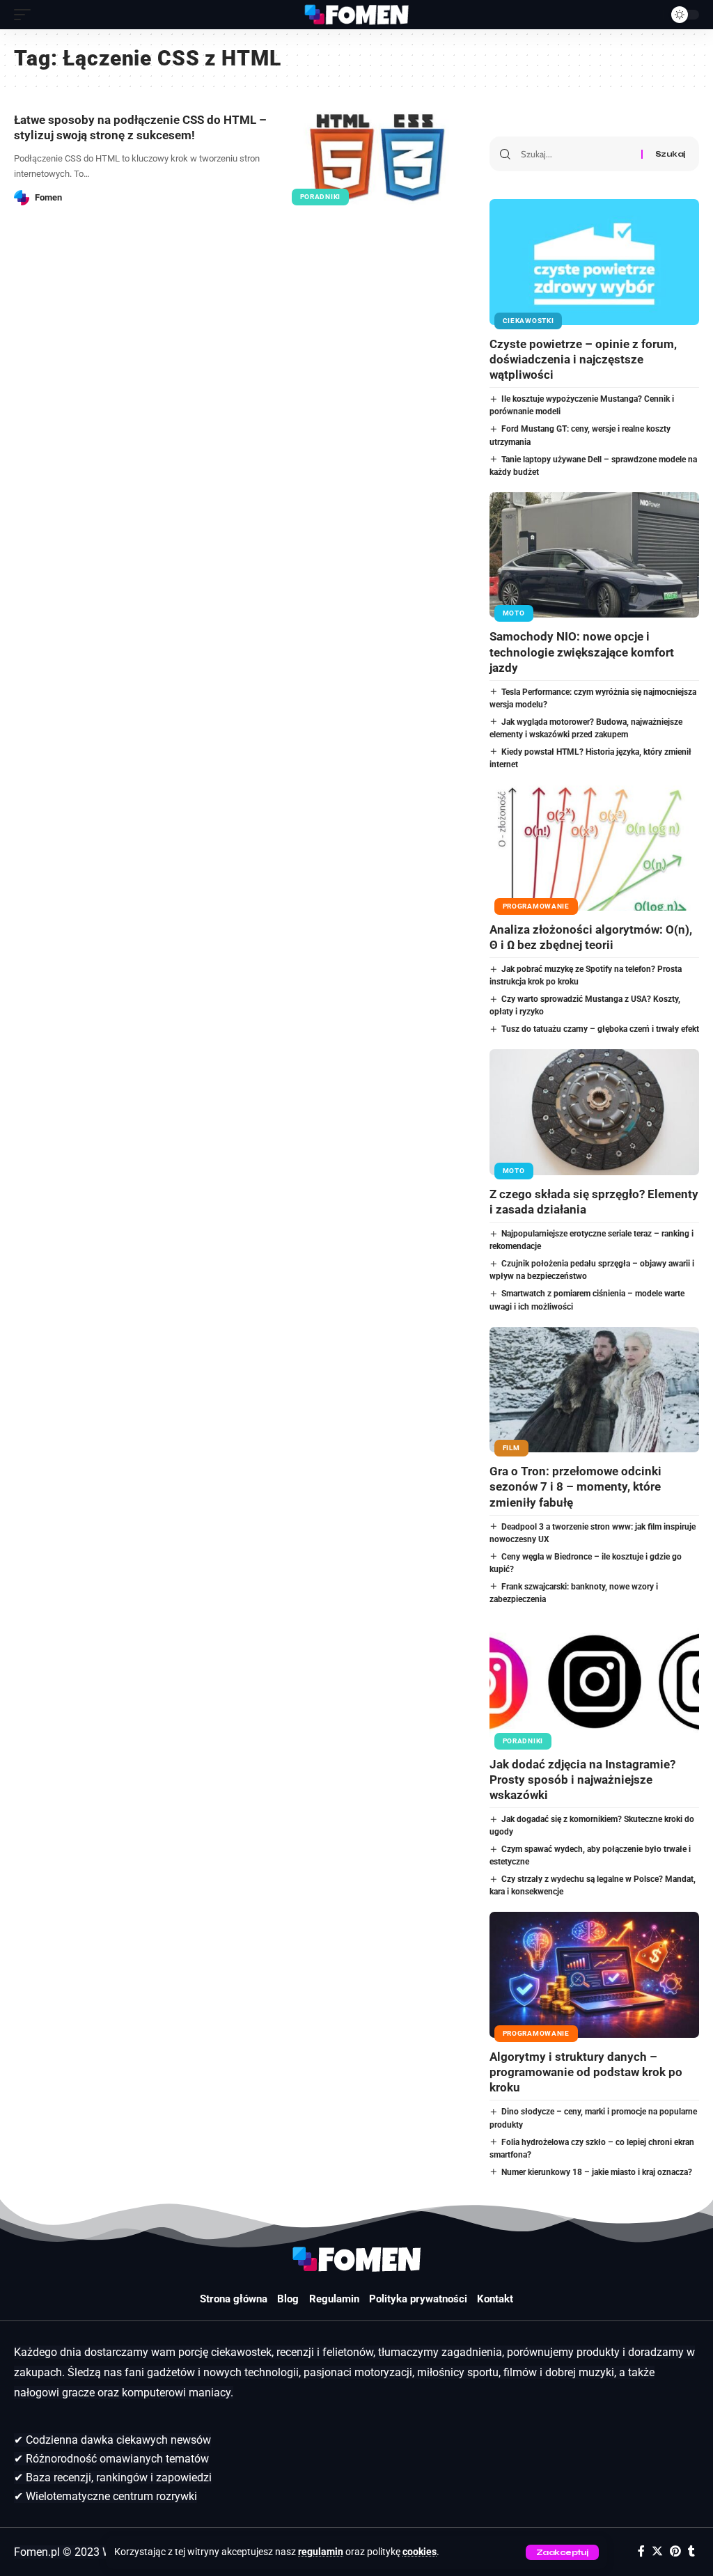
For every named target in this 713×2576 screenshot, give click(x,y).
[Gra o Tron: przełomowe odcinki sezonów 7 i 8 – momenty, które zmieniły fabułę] (594, 1390)
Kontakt (495, 2299)
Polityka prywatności (418, 2299)
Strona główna (234, 2299)
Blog (288, 2299)
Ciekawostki (528, 321)
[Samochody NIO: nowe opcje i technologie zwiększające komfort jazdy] (594, 555)
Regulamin (334, 2299)
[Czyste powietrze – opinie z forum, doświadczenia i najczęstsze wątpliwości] (594, 262)
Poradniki (320, 197)
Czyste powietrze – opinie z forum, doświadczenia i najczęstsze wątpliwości (583, 359)
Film (511, 1448)
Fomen (48, 197)
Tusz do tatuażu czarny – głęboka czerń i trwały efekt (600, 1029)
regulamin (321, 2552)
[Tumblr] (691, 2551)
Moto (514, 613)
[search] (650, 15)
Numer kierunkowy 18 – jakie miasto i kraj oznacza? (597, 2172)
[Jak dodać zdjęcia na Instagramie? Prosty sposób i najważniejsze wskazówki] (594, 1682)
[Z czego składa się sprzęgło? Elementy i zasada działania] (594, 1112)
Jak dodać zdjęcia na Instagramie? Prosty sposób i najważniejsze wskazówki (582, 1780)
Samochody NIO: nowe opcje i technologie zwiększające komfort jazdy (582, 652)
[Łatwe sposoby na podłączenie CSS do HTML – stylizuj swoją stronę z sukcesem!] (378, 158)
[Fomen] (356, 15)
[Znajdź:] (576, 154)
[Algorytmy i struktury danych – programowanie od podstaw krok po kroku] (594, 1975)
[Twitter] (657, 2551)
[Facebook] (641, 2551)
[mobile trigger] (26, 15)
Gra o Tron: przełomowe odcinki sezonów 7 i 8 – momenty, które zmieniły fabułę (575, 1486)
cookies (420, 2552)
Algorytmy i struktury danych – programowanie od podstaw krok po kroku (586, 2072)
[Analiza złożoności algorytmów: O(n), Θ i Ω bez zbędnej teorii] (594, 848)
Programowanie (536, 906)
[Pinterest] (675, 2551)
